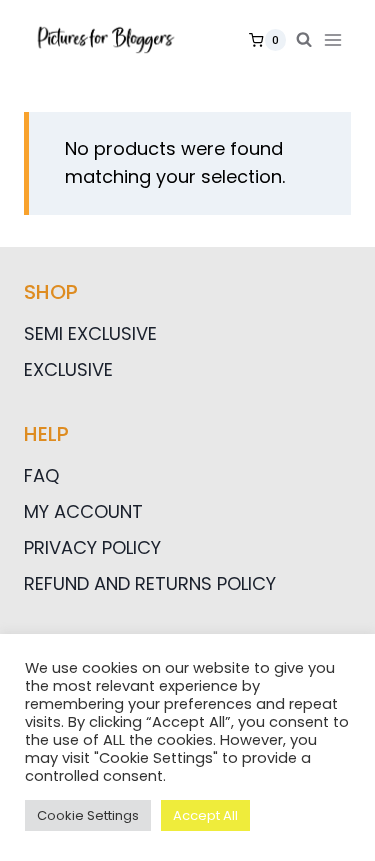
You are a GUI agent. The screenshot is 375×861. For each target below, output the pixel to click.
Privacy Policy (92, 547)
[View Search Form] (304, 40)
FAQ (41, 475)
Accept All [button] (205, 815)
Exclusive (68, 369)
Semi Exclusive (90, 333)
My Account (83, 511)
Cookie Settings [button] (88, 815)
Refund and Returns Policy (150, 583)
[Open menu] (337, 39)
